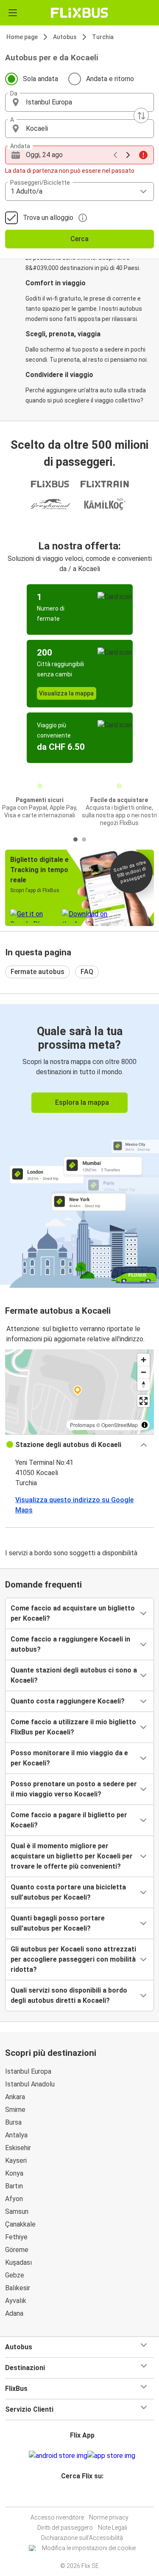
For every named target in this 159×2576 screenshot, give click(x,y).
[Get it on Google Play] (58, 2456)
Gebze (15, 2275)
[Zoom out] (144, 1372)
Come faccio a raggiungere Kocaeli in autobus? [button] (70, 1644)
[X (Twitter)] (86, 2496)
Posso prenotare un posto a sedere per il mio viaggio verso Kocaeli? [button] (74, 1789)
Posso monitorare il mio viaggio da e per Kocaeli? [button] (69, 1758)
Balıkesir (18, 2288)
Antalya (16, 2135)
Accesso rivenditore (57, 2517)
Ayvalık (16, 2301)
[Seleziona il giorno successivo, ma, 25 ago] (128, 155)
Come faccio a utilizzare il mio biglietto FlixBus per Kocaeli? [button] (73, 1727)
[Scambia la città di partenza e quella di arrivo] (141, 115)
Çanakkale (20, 2224)
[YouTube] (81, 2496)
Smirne (15, 2110)
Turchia (103, 37)
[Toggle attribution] (145, 1425)
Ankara (15, 2097)
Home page (22, 37)
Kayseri (16, 2161)
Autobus (65, 37)
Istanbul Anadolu (30, 2084)
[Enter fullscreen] (144, 1401)
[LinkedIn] (84, 2496)
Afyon (14, 2199)
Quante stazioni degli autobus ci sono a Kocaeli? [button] (74, 1675)
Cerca (79, 239)
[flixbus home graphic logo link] (79, 13)
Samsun (17, 2211)
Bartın (14, 2186)
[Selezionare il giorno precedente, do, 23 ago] (115, 155)
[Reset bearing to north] (144, 1384)
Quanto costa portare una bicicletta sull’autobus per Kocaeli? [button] (68, 1892)
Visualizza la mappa (66, 693)
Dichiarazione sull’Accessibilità (82, 2538)
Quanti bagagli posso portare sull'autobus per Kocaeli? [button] (58, 1923)
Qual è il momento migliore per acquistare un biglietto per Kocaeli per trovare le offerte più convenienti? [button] (72, 1856)
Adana (14, 2313)
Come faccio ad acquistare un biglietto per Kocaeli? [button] (73, 1613)
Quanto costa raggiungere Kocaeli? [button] (68, 1701)
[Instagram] (78, 2496)
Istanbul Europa (28, 2071)
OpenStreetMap (120, 1425)
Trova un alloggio (48, 218)
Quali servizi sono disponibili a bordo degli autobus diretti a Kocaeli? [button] (69, 1995)
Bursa (13, 2122)
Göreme (17, 2250)
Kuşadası (18, 2262)
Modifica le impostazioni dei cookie (89, 2548)
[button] (79, 102)
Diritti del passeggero (65, 2528)
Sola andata (40, 79)
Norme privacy (109, 2517)
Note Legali (113, 2528)
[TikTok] (89, 2496)
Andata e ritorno (110, 79)
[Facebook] (76, 2496)
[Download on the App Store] (111, 2456)
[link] (79, 1144)
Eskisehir (18, 2148)
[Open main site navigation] (13, 13)
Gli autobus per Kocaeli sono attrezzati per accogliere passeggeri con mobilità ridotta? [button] (73, 1959)
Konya (14, 2173)
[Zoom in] (144, 1360)
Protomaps (82, 1425)
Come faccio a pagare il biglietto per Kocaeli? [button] (69, 1820)
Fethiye (16, 2237)
